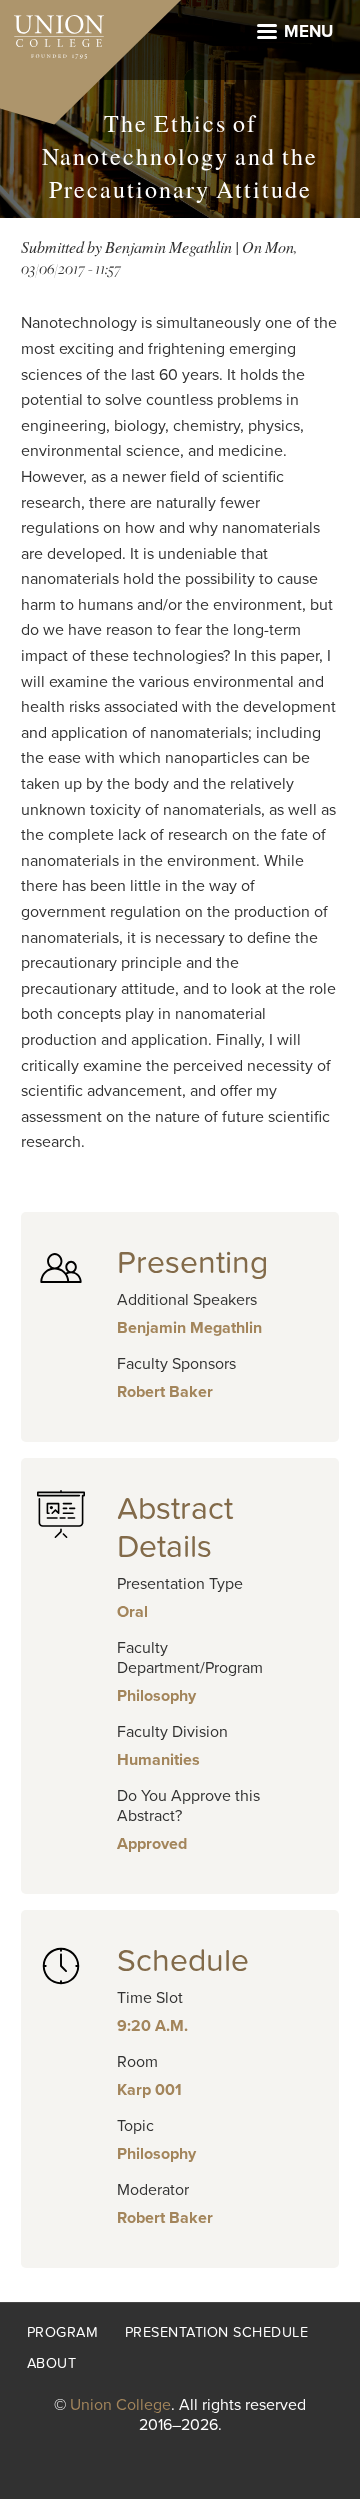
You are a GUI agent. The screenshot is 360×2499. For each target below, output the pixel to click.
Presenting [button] (192, 1263)
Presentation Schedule (217, 2332)
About (52, 2363)
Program (63, 2332)
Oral (132, 1612)
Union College (120, 2405)
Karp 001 (149, 2090)
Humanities (158, 1760)
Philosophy (156, 1696)
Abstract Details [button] (175, 1528)
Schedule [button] (183, 1961)
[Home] (52, 32)
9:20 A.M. (152, 2026)
